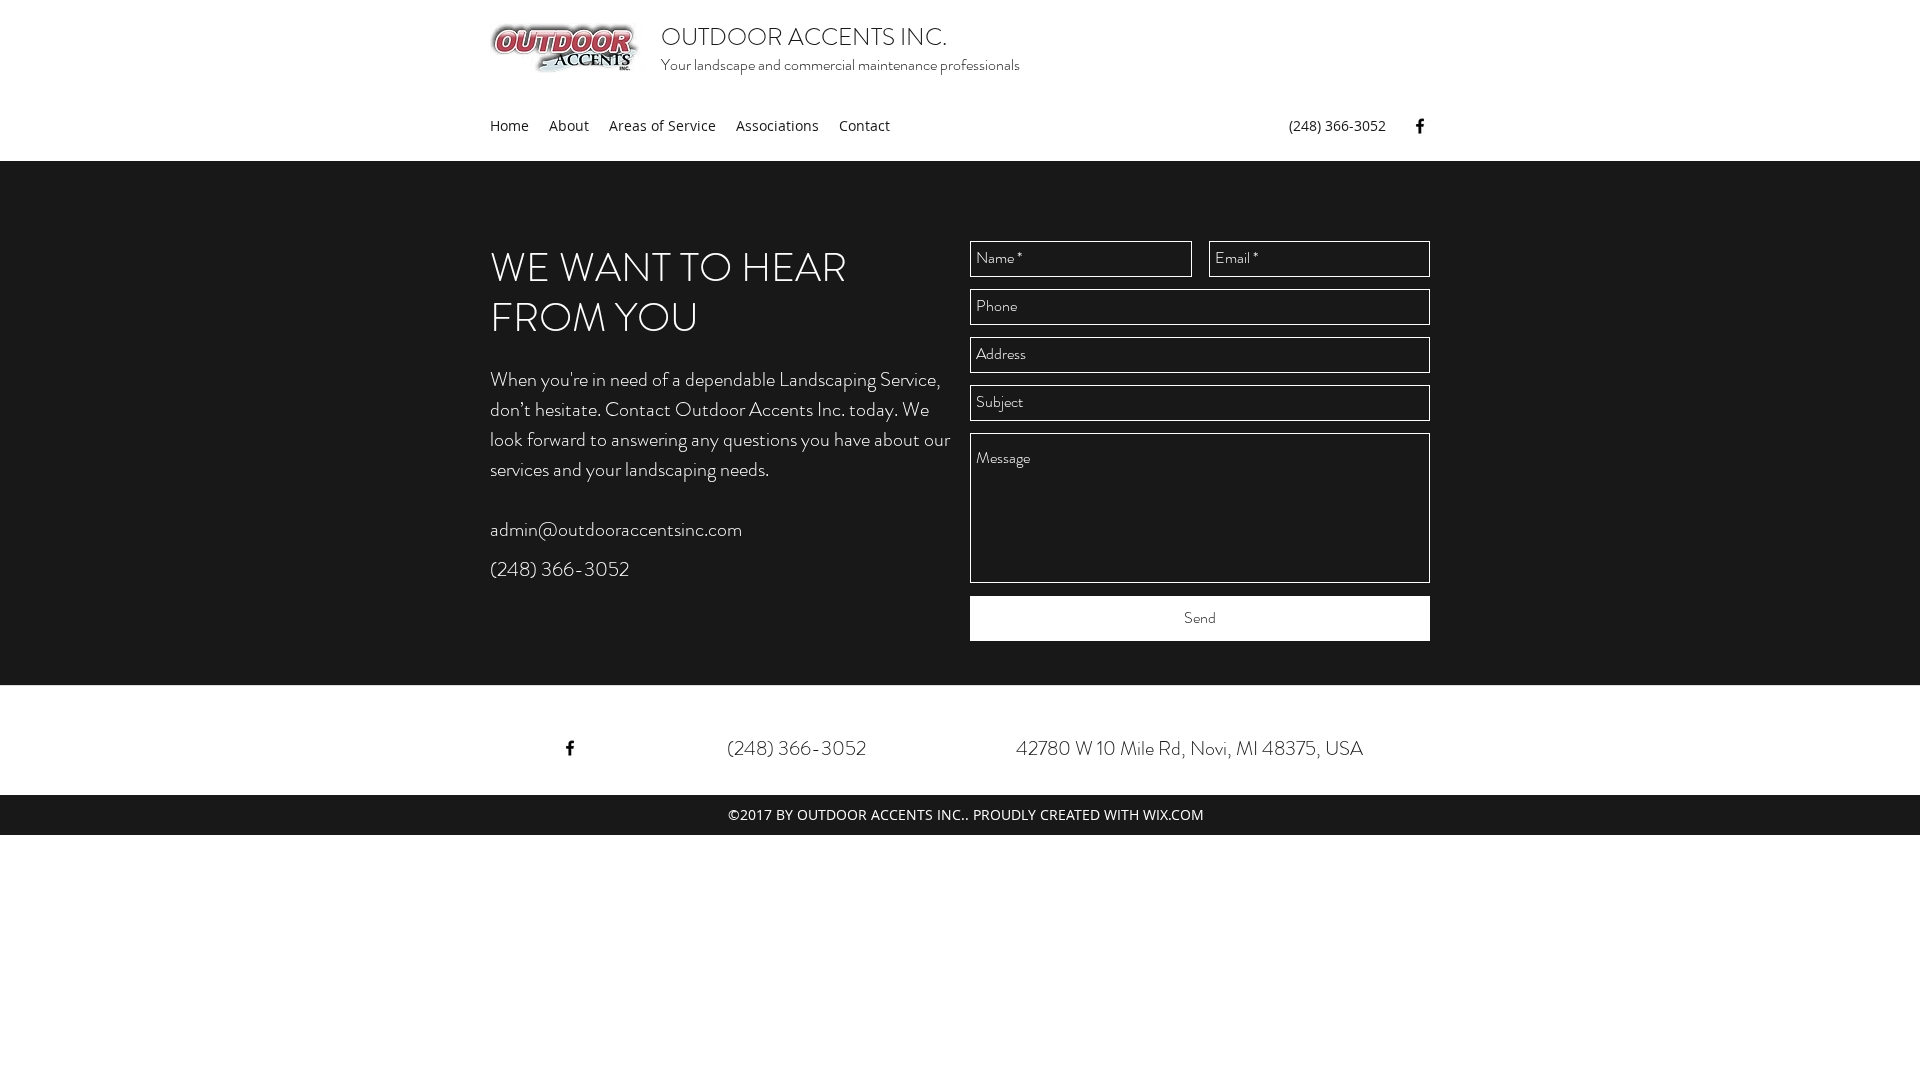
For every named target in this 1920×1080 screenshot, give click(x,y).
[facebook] (1420, 126)
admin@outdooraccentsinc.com (616, 529)
